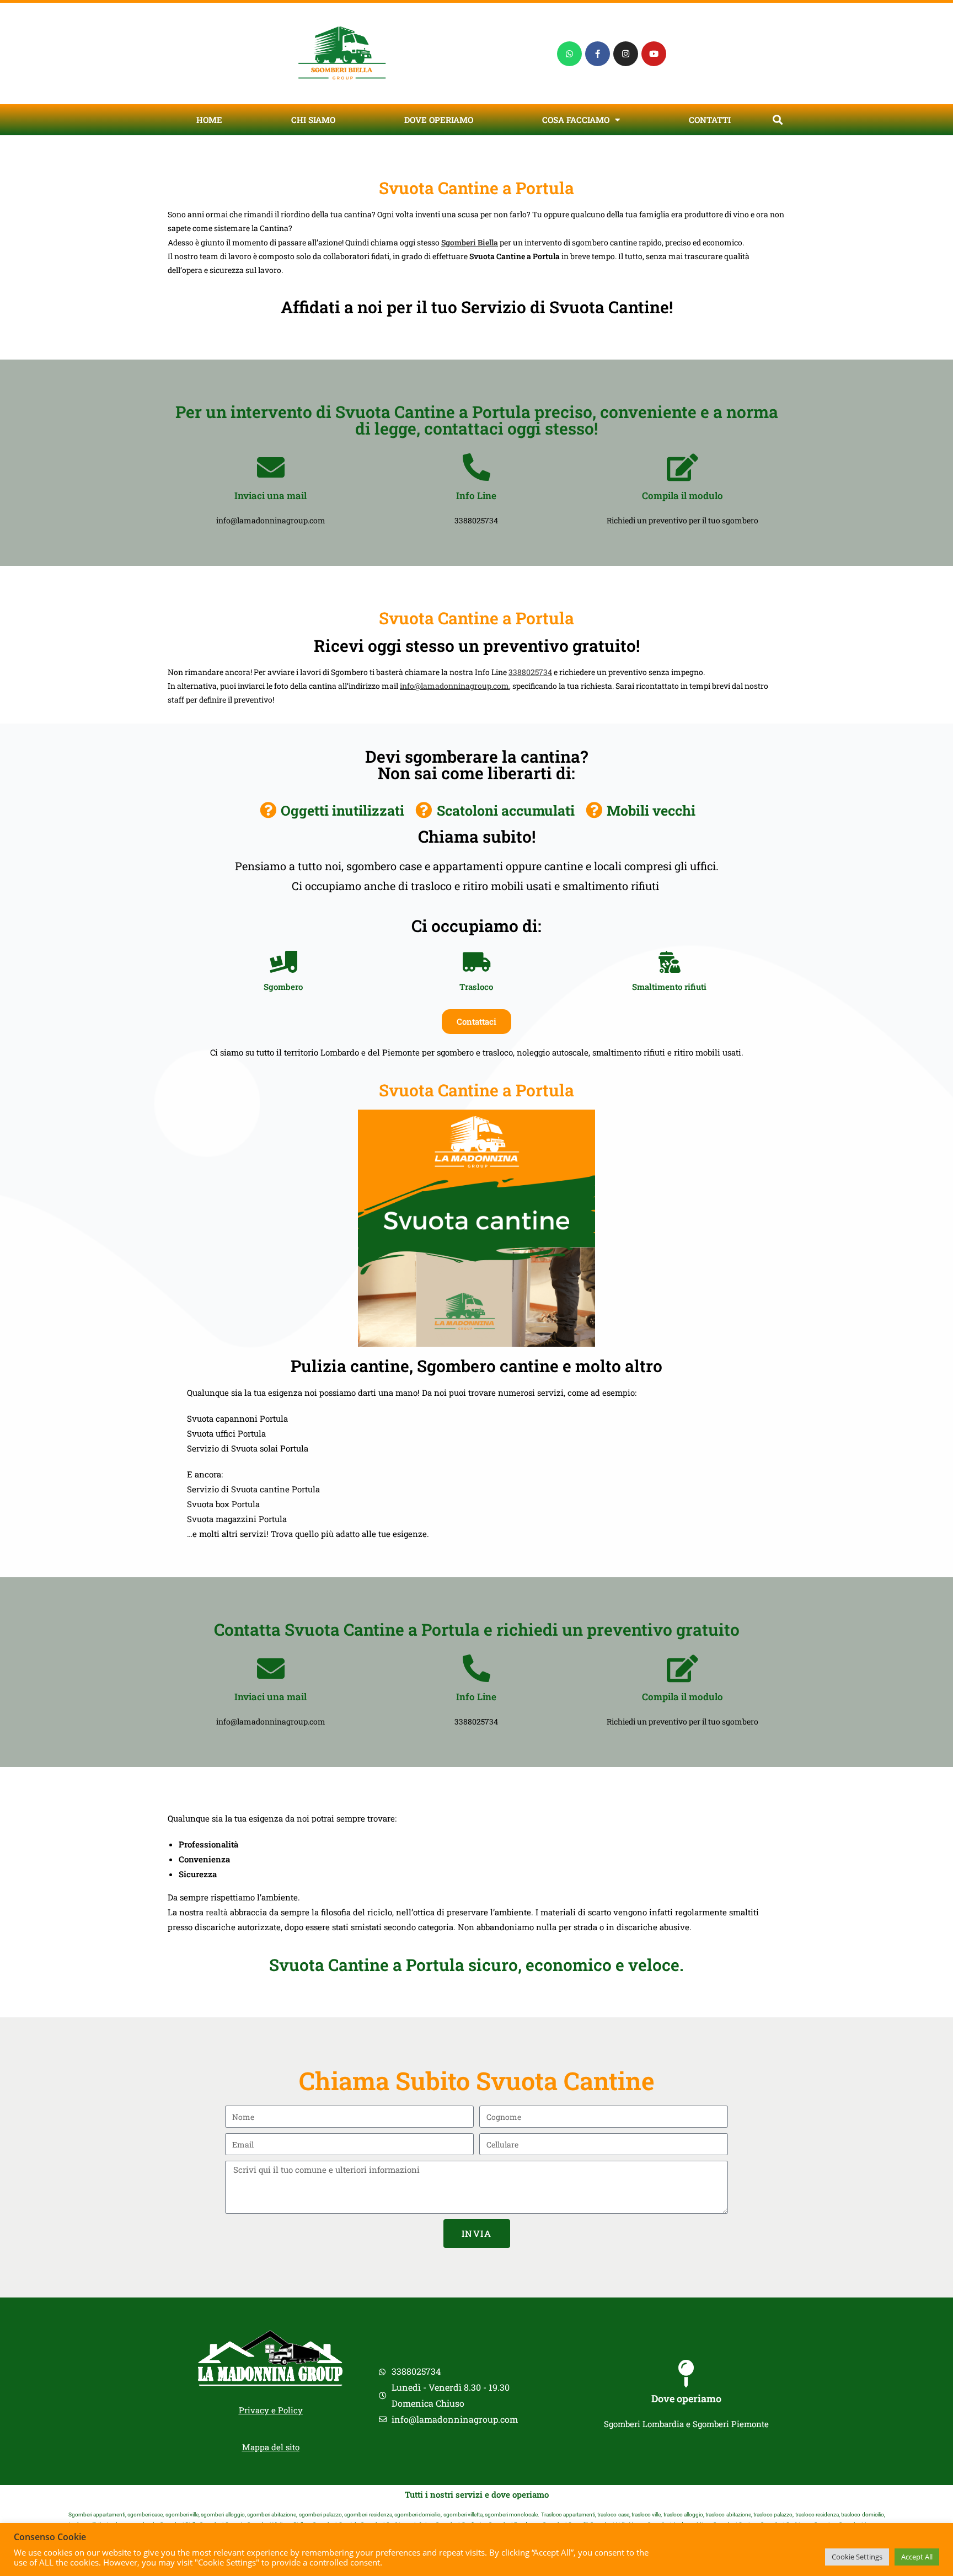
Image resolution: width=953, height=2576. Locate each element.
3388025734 (530, 672)
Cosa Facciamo (576, 120)
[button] (777, 120)
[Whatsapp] (569, 54)
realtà (217, 1912)
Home (209, 120)
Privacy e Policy (271, 2410)
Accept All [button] (917, 2557)
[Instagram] (626, 54)
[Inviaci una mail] (271, 467)
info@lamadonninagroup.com (454, 686)
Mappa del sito (271, 2447)
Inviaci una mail (271, 496)
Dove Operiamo (439, 120)
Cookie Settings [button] (857, 2557)
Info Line (476, 496)
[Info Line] (476, 467)
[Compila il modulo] (682, 467)
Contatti (710, 120)
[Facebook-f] (598, 54)
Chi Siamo (313, 120)
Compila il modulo (682, 496)
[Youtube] (654, 54)
